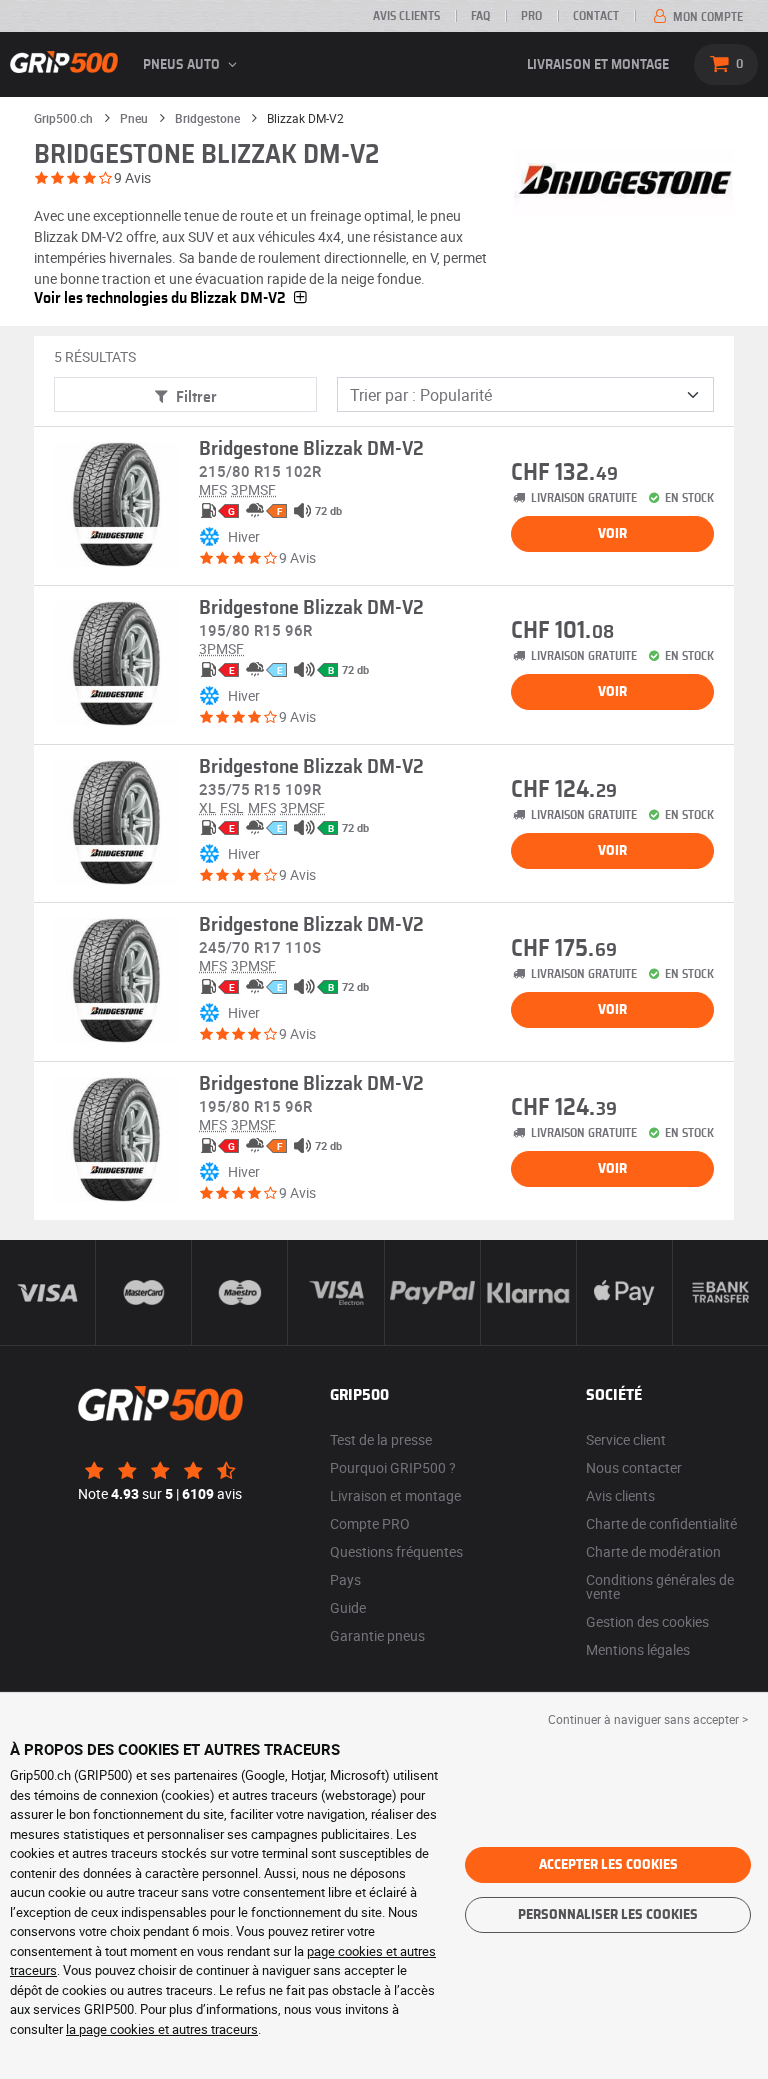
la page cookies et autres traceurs (162, 2029)
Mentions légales (638, 1649)
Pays (345, 1579)
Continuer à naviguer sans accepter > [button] (648, 1719)
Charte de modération (653, 1551)
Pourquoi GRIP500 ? (393, 1467)
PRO (531, 16)
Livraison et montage (598, 65)
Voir (612, 534)
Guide (348, 1607)
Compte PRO (370, 1523)
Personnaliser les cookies (608, 1915)
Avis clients (406, 16)
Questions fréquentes (396, 1551)
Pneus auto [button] (183, 65)
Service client (626, 1439)
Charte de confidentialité (661, 1523)
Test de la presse (381, 1439)
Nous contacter (634, 1467)
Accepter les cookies (608, 1865)
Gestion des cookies (647, 1621)
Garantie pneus (377, 1635)
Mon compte (706, 17)
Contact (596, 16)
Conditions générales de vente (660, 1586)
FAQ (480, 16)
